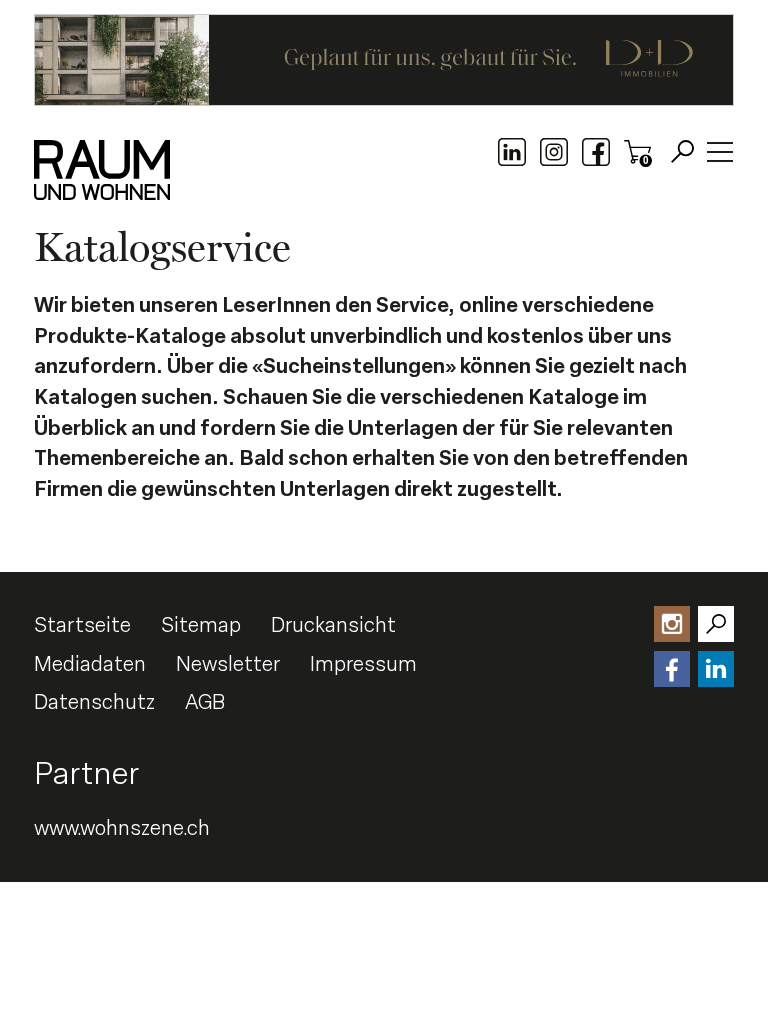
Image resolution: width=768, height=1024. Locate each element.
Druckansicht (333, 625)
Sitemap (201, 625)
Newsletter (228, 664)
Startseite (82, 625)
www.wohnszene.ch (122, 828)
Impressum (363, 664)
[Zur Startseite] (102, 170)
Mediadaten (90, 664)
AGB (205, 702)
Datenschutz (94, 702)
